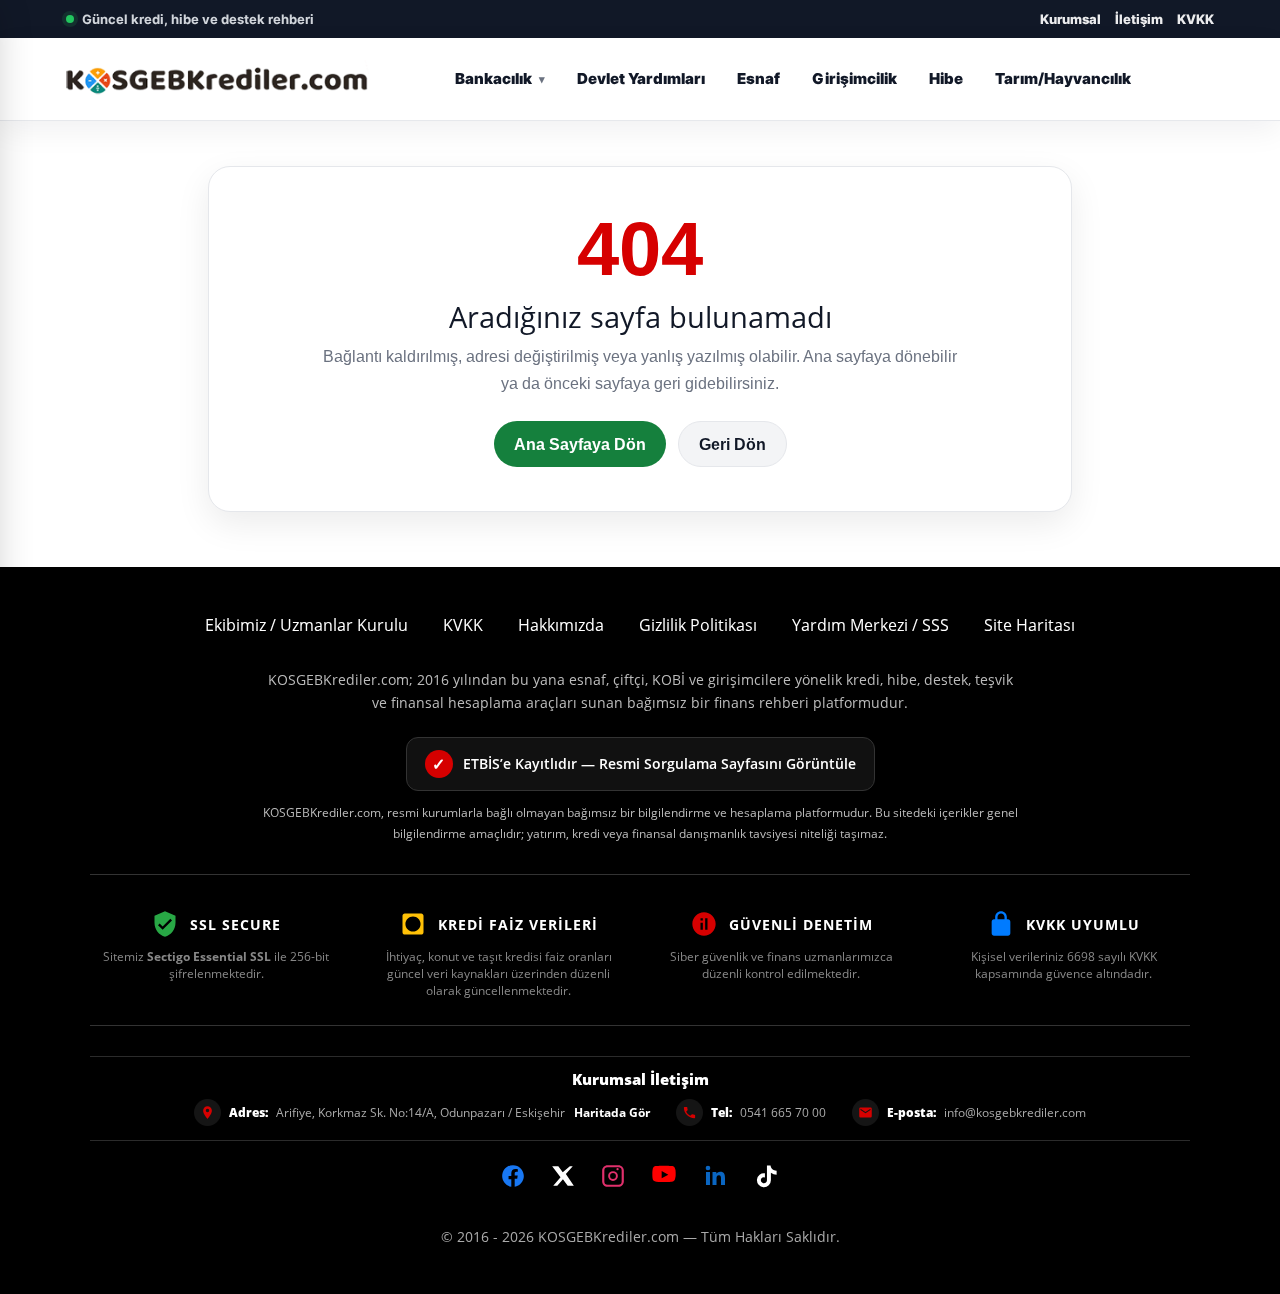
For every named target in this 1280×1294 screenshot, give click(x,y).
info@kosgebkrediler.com (1015, 1112)
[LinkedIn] (715, 1175)
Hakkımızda (561, 625)
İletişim (1139, 19)
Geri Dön (732, 444)
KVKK (1195, 19)
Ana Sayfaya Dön (580, 444)
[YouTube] (664, 1175)
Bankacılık (493, 78)
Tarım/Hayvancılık (1063, 78)
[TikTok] (766, 1175)
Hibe (946, 78)
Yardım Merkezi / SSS (870, 625)
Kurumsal (1070, 19)
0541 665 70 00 (783, 1112)
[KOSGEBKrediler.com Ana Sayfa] (218, 79)
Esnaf (758, 78)
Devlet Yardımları (641, 78)
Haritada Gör (612, 1112)
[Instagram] (613, 1176)
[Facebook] (513, 1176)
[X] (563, 1176)
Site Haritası (1029, 625)
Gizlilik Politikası (698, 625)
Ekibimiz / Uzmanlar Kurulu (306, 625)
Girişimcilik (854, 78)
